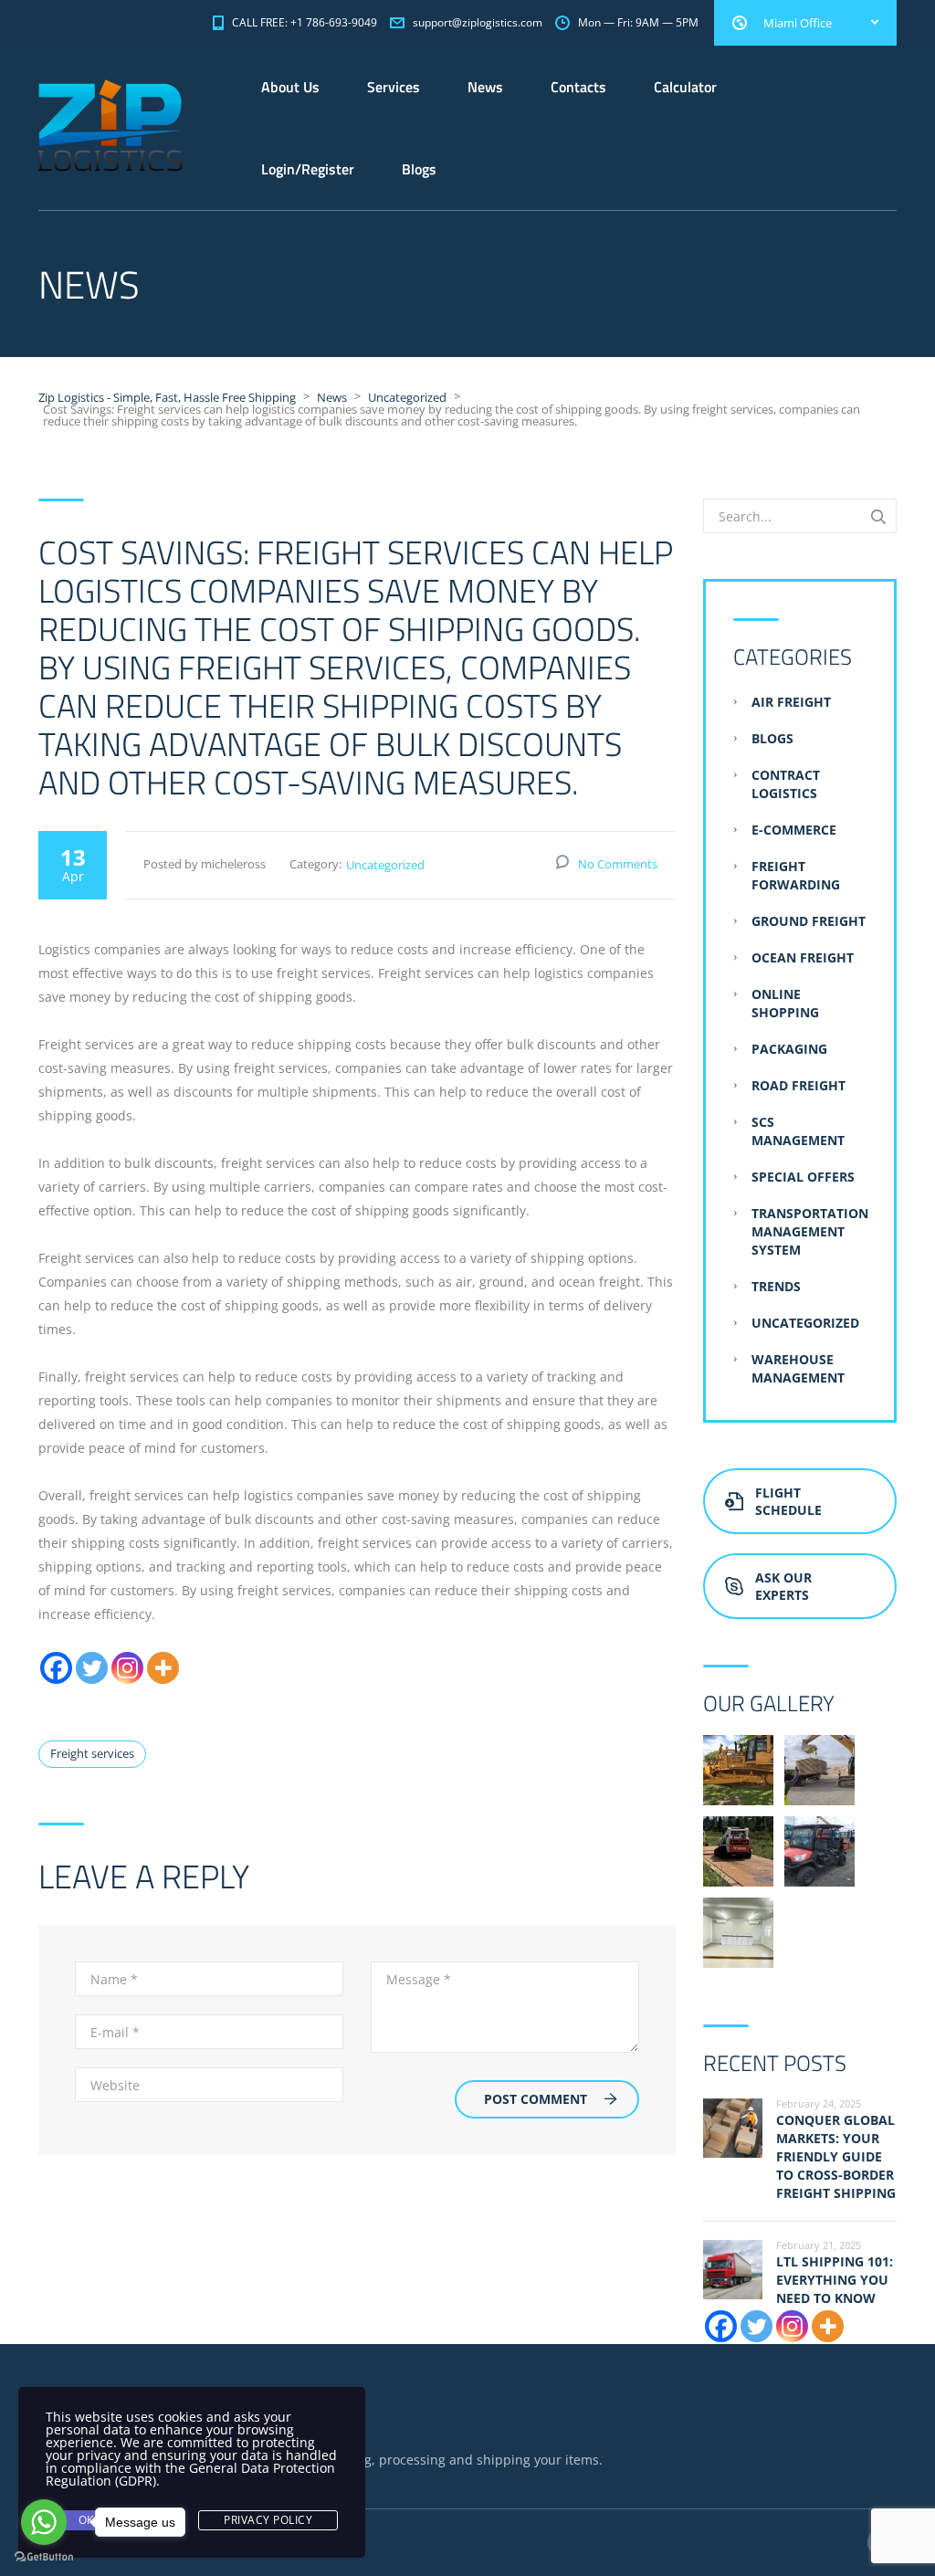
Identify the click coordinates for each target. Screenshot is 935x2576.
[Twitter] (92, 1668)
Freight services (92, 1753)
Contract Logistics (786, 784)
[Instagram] (127, 1668)
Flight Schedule (788, 1501)
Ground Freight (809, 921)
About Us (290, 87)
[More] (163, 1668)
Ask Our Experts (783, 1586)
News (485, 87)
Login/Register (308, 169)
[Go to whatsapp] (44, 2522)
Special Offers (803, 1177)
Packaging (789, 1049)
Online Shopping (785, 1003)
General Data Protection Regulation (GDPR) (190, 2474)
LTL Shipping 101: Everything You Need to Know (835, 2280)
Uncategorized (385, 865)
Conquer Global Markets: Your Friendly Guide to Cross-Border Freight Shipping (836, 2156)
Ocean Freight (803, 957)
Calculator (685, 87)
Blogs (419, 169)
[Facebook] (56, 1668)
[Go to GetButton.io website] (44, 2557)
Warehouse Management (798, 1368)
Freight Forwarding (796, 875)
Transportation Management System (810, 1231)
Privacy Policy (268, 2520)
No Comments (618, 864)
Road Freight (798, 1085)
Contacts (578, 87)
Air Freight (791, 702)
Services (394, 87)
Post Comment (536, 2099)
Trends (776, 1286)
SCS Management (798, 1131)
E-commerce (794, 830)
